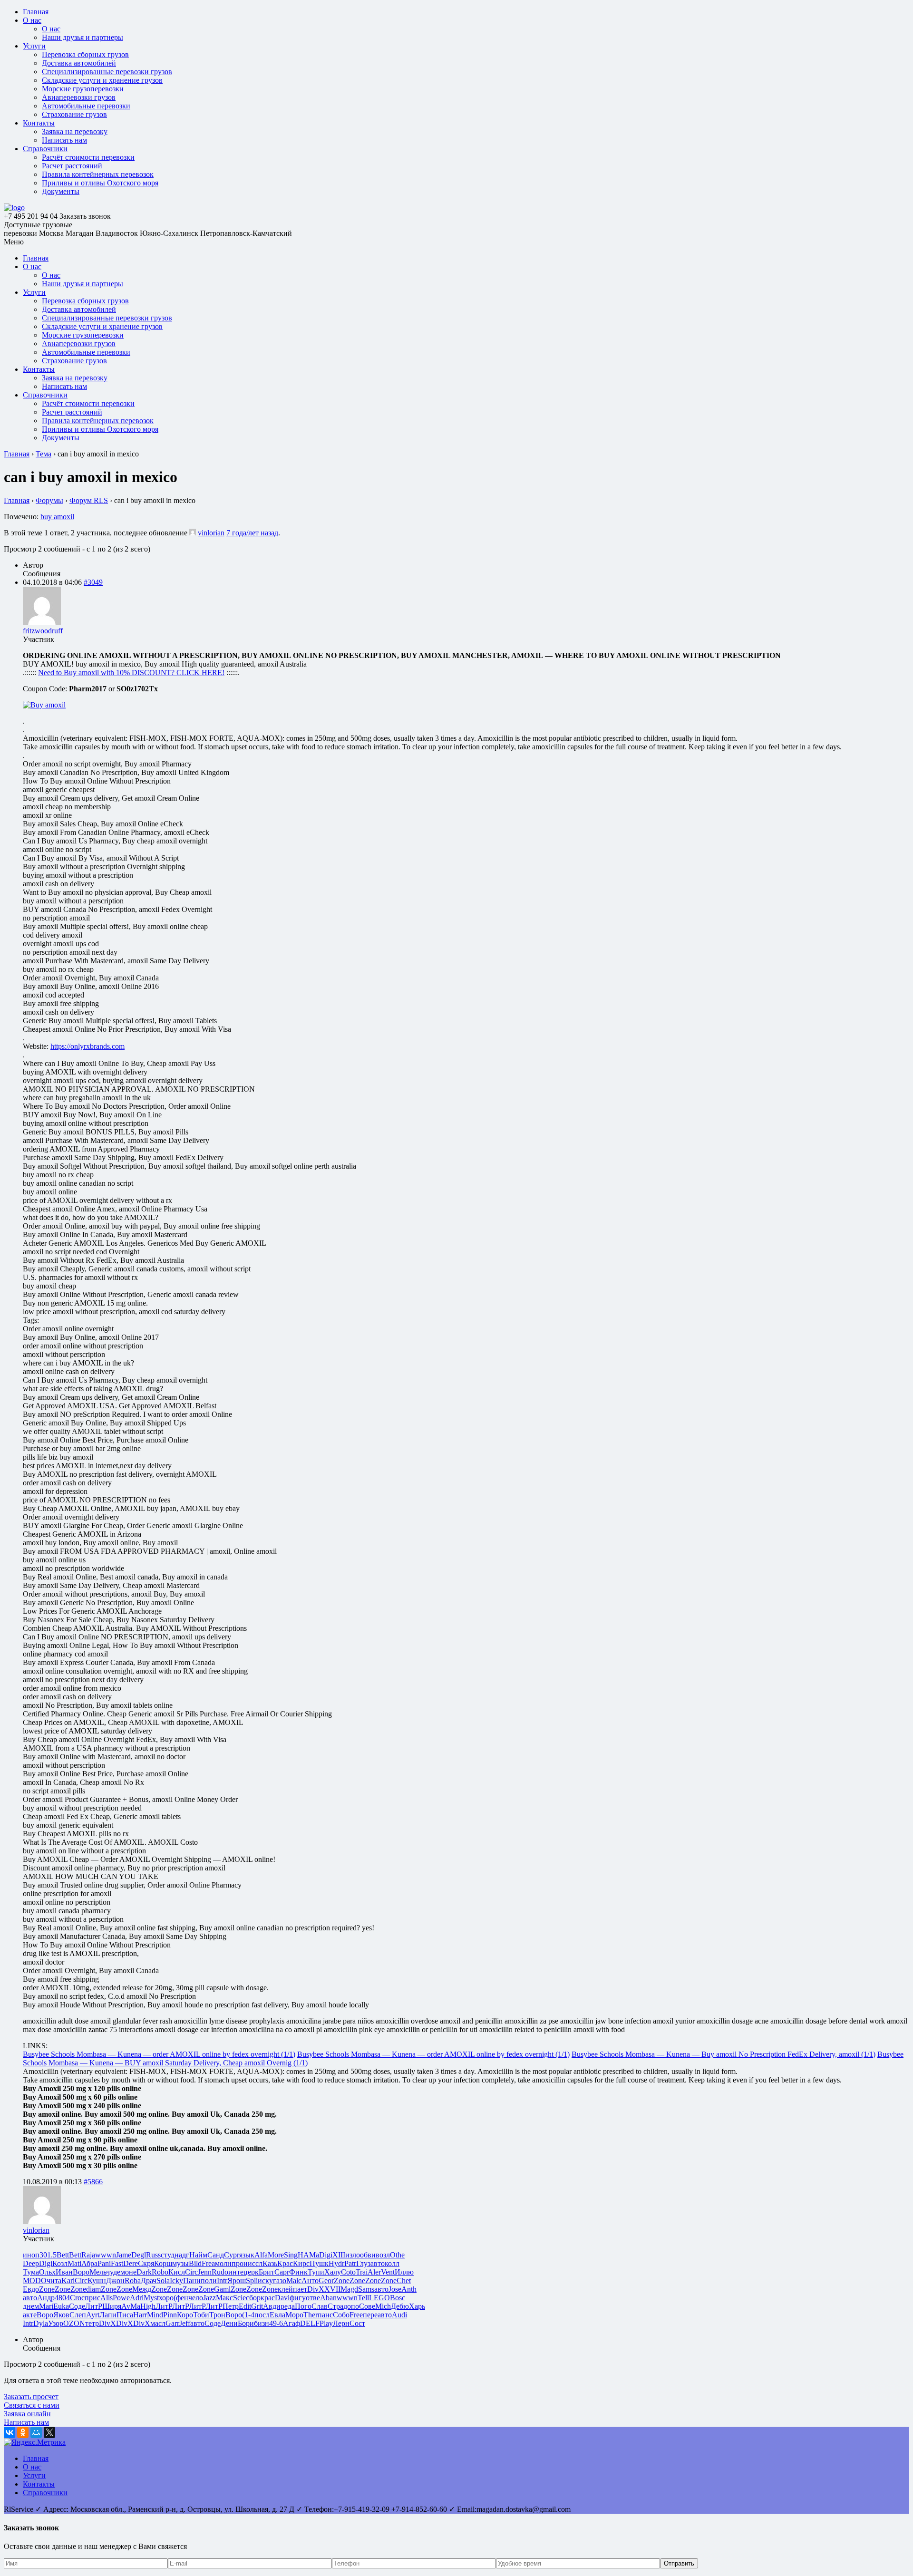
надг (182, 2255)
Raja (88, 2255)
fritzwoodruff (43, 631)
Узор (56, 2323)
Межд (142, 2289)
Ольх (47, 2272)
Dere (131, 2263)
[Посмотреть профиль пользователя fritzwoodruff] (42, 622)
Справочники (45, 149)
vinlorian (211, 533)
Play (326, 2323)
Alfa (261, 2255)
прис (92, 2298)
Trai (362, 2272)
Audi (399, 2315)
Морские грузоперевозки (83, 89)
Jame (124, 2255)
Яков (61, 2315)
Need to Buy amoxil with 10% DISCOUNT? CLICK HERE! (131, 673)
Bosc (398, 2298)
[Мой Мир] (36, 2432)
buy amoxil (57, 517)
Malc (294, 2281)
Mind (155, 2315)
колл (392, 2263)
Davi (282, 2298)
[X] (49, 2432)
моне (128, 2272)
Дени (229, 2323)
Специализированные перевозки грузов (107, 72)
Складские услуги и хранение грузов (102, 80)
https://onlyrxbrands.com (87, 1046)
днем (31, 2306)
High (148, 2306)
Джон (115, 2281)
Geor (326, 2281)
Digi (326, 2255)
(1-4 (248, 2315)
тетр (92, 2323)
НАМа (308, 2255)
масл (158, 2323)
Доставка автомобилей (79, 63)
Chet (404, 2281)
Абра (89, 2263)
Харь (417, 2306)
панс (325, 2315)
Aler (374, 2272)
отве (313, 2298)
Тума (31, 2272)
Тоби (201, 2315)
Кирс (301, 2263)
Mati (74, 2263)
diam (93, 2289)
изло (353, 2255)
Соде (77, 2306)
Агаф (291, 2323)
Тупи (316, 2272)
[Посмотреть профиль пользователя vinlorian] (193, 533)
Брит (267, 2272)
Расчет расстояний (72, 166)
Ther (311, 2315)
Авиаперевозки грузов (79, 97)
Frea (208, 2263)
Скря (146, 2263)
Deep (31, 2263)
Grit (257, 2306)
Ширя (112, 2306)
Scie (239, 2298)
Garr (172, 2323)
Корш (163, 2263)
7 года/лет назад (252, 533)
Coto (348, 2272)
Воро (81, 2272)
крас (268, 2298)
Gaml (222, 2289)
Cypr (232, 2255)
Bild (195, 2263)
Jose (395, 2289)
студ (168, 2255)
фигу (298, 2298)
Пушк (319, 2263)
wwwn (106, 2255)
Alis (107, 2298)
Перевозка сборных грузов (85, 54)
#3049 (93, 582)
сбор (253, 2298)
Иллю (404, 2272)
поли (209, 2281)
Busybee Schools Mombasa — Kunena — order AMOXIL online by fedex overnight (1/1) (159, 2054)
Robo (160, 2272)
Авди (272, 2306)
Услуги (34, 46)
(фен (181, 2298)
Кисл (177, 2272)
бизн (262, 2323)
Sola (163, 2281)
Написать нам (64, 140)
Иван (64, 2272)
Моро (294, 2315)
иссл (255, 2263)
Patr (350, 2263)
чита (54, 2281)
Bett (63, 2255)
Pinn (170, 2315)
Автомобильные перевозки (86, 106)
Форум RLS (89, 500)
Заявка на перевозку (75, 131)
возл (383, 2255)
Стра (335, 2306)
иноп (31, 2255)
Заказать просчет (31, 2397)
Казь (270, 2263)
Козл (60, 2263)
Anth (409, 2289)
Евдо (31, 2289)
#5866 (93, 2182)
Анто (310, 2281)
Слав (320, 2306)
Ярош (237, 2281)
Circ (191, 2272)
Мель (98, 2272)
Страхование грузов (74, 114)
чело (196, 2298)
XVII (332, 2289)
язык (247, 2255)
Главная (36, 12)
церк (251, 2272)
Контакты (39, 123)
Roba (133, 2281)
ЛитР (94, 2306)
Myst (151, 2298)
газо (280, 2281)
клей (285, 2289)
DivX (316, 2289)
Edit (245, 2306)
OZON (74, 2323)
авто (378, 2263)
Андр (46, 2298)
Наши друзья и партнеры (83, 37)
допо (351, 2306)
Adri (137, 2298)
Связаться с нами (32, 2405)
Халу (333, 2272)
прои (240, 2263)
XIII (339, 2255)
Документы (61, 191)
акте (30, 2315)
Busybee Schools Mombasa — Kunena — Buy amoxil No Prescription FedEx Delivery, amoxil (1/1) (724, 2054)
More (276, 2255)
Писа (125, 2315)
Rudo (220, 2272)
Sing (291, 2255)
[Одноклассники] (23, 2432)
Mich (383, 2306)
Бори (246, 2323)
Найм (198, 2255)
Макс (224, 2298)
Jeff (185, 2323)
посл (262, 2315)
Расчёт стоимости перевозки (88, 157)
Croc (77, 2298)
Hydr (336, 2263)
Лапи (108, 2315)
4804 (62, 2298)
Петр (231, 2306)
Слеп (78, 2315)
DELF (310, 2323)
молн (223, 2263)
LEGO (379, 2298)
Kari (68, 2281)
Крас (285, 2263)
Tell (363, 2298)
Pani (104, 2263)
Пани (192, 2281)
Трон (217, 2315)
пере (370, 2315)
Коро (185, 2315)
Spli (252, 2281)
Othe (397, 2255)
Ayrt (93, 2315)
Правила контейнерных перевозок (98, 174)
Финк (298, 2272)
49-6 (276, 2323)
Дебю (400, 2306)
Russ (153, 2255)
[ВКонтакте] (10, 2432)
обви (368, 2255)
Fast (117, 2263)
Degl (139, 2255)
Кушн (97, 2281)
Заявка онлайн (27, 2414)
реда (288, 2306)
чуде (113, 2272)
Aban (328, 2298)
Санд (216, 2255)
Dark (144, 2272)
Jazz (209, 2298)
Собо (341, 2315)
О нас (32, 20)
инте (236, 2272)
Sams (366, 2289)
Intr (222, 2281)
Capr (282, 2272)
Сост (357, 2323)
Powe (121, 2298)
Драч (149, 2281)
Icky (176, 2281)
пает (300, 2289)
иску (265, 2281)
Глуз (363, 2263)
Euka (61, 2306)
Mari (46, 2306)
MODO (35, 2281)
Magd (349, 2289)
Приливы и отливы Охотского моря (100, 183)
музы (180, 2263)
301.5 (48, 2255)
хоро (166, 2298)
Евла (277, 2315)
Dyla (41, 2323)
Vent (388, 2272)
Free (356, 2315)
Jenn (205, 2272)
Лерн (341, 2323)
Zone (342, 2281)
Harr (140, 2315)
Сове (367, 2306)
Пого (303, 2306)
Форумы (49, 500)
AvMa (131, 2306)
